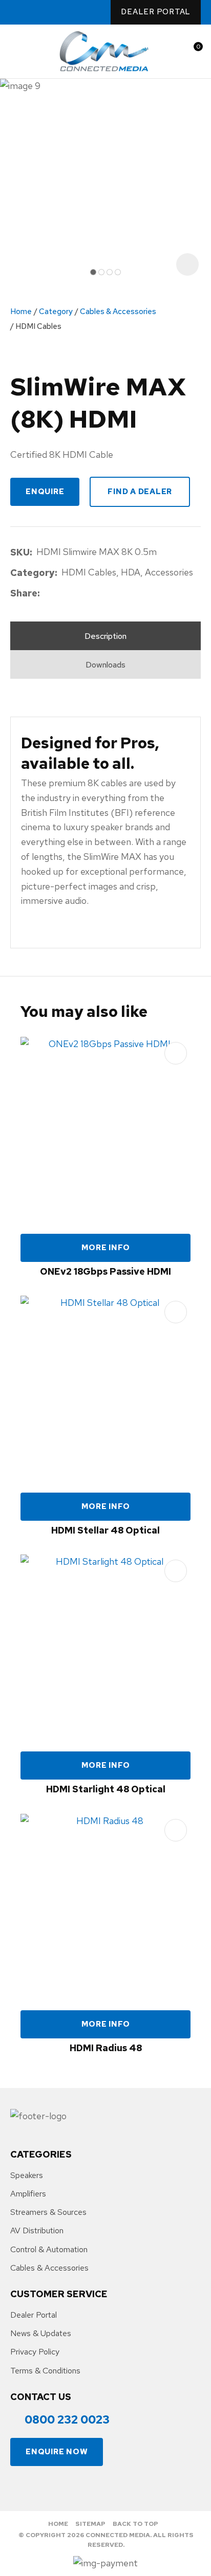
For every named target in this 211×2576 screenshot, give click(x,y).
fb (35, 13)
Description (105, 636)
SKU (20, 552)
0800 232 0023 (16, 12)
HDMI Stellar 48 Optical (105, 1530)
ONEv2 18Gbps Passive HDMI (105, 1271)
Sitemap (90, 2524)
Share (24, 593)
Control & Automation (49, 2249)
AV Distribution (37, 2230)
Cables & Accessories (118, 312)
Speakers (27, 2175)
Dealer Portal (156, 12)
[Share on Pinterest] (91, 594)
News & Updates (41, 2333)
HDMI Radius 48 (106, 2048)
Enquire (45, 492)
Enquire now (57, 2452)
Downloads (105, 665)
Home (21, 312)
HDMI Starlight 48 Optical (106, 1789)
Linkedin (76, 13)
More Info (106, 1248)
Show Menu (16, 51)
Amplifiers (28, 2194)
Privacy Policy (35, 2352)
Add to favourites (176, 1053)
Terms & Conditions (45, 2371)
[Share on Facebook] (46, 594)
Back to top (135, 2524)
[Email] (76, 594)
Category (56, 312)
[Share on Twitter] (60, 594)
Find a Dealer (140, 492)
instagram (55, 13)
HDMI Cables (38, 326)
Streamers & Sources (48, 2212)
